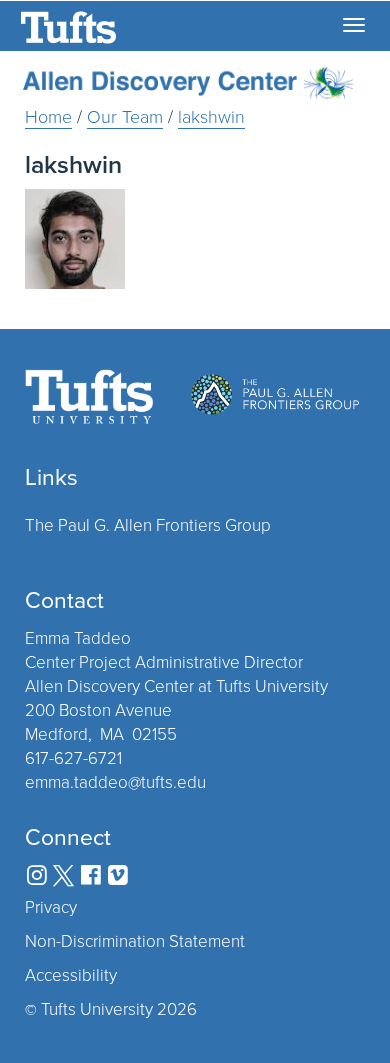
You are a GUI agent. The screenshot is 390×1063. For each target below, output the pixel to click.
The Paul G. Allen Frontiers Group (148, 524)
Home (48, 116)
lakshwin (211, 116)
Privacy (51, 907)
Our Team (125, 116)
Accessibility (71, 975)
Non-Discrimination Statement (135, 941)
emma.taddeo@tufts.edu (115, 781)
